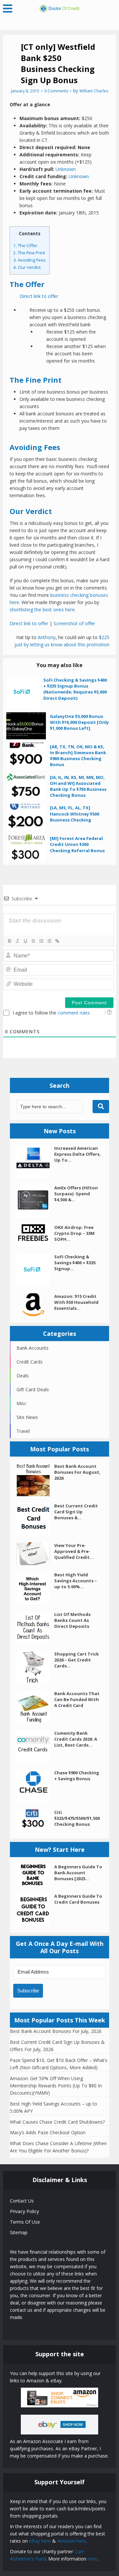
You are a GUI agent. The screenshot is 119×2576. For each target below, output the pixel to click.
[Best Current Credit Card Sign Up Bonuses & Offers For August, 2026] (35, 1519)
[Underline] (25, 941)
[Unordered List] (49, 941)
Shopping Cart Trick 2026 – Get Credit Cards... (77, 1660)
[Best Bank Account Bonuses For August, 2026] (35, 1480)
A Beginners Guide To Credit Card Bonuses (78, 1899)
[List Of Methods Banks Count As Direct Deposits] (35, 1628)
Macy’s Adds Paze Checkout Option (48, 2132)
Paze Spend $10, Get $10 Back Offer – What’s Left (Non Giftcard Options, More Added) (59, 2064)
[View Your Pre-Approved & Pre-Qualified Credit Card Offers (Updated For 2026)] (35, 1554)
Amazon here (72, 2541)
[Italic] (17, 941)
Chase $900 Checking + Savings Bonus (77, 1776)
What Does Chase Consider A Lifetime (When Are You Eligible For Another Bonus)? (58, 2147)
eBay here (40, 2541)
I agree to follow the (51, 1013)
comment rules (74, 1013)
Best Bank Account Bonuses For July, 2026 (56, 2031)
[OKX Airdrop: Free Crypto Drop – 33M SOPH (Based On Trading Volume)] (35, 1236)
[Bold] (9, 941)
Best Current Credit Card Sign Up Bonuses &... (76, 1512)
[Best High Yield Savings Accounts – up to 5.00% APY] (35, 1588)
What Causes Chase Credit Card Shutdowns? (57, 2122)
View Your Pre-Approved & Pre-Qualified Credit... (74, 1551)
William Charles (94, 91)
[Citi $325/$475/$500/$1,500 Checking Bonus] (35, 1821)
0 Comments (56, 91)
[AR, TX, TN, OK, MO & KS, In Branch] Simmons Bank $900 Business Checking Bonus (78, 756)
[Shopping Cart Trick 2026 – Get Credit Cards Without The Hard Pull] (35, 1667)
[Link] (57, 941)
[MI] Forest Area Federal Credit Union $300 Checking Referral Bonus (77, 844)
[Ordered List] (41, 941)
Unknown (66, 169)
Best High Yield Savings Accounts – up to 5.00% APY (54, 2107)
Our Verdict (27, 267)
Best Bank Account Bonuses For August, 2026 (77, 1472)
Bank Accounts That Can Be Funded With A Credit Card (77, 1699)
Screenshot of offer (74, 623)
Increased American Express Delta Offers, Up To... (78, 1154)
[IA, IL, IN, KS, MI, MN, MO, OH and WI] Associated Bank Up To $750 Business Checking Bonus (78, 786)
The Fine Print (29, 253)
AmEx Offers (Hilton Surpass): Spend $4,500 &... (76, 1194)
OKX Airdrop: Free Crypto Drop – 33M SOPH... (74, 1233)
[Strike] (33, 941)
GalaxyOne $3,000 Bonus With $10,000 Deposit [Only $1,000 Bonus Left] (79, 722)
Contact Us (22, 2201)
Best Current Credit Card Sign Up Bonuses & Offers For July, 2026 (57, 2046)
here (92, 2559)
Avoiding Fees (30, 260)
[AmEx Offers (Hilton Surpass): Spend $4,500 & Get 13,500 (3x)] (35, 1201)
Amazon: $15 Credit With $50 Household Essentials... (76, 1302)
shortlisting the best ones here (42, 610)
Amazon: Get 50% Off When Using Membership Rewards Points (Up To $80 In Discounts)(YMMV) (56, 2086)
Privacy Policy (24, 2211)
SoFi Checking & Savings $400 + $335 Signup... (75, 1263)
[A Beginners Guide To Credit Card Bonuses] (35, 1910)
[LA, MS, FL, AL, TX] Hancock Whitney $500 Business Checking (75, 814)
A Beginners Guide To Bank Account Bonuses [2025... (78, 1873)
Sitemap (19, 2232)
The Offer (25, 245)
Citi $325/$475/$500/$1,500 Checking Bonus (77, 1818)
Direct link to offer (39, 296)
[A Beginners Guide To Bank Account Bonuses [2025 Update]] (35, 1875)
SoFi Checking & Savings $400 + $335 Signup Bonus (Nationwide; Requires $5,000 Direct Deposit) (75, 689)
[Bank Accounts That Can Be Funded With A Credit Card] (35, 1707)
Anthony (47, 637)
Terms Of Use (25, 2222)
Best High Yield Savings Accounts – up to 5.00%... (76, 1581)
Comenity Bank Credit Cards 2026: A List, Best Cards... (76, 1739)
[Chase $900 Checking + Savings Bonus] (35, 1786)
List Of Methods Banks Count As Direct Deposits (72, 1620)
